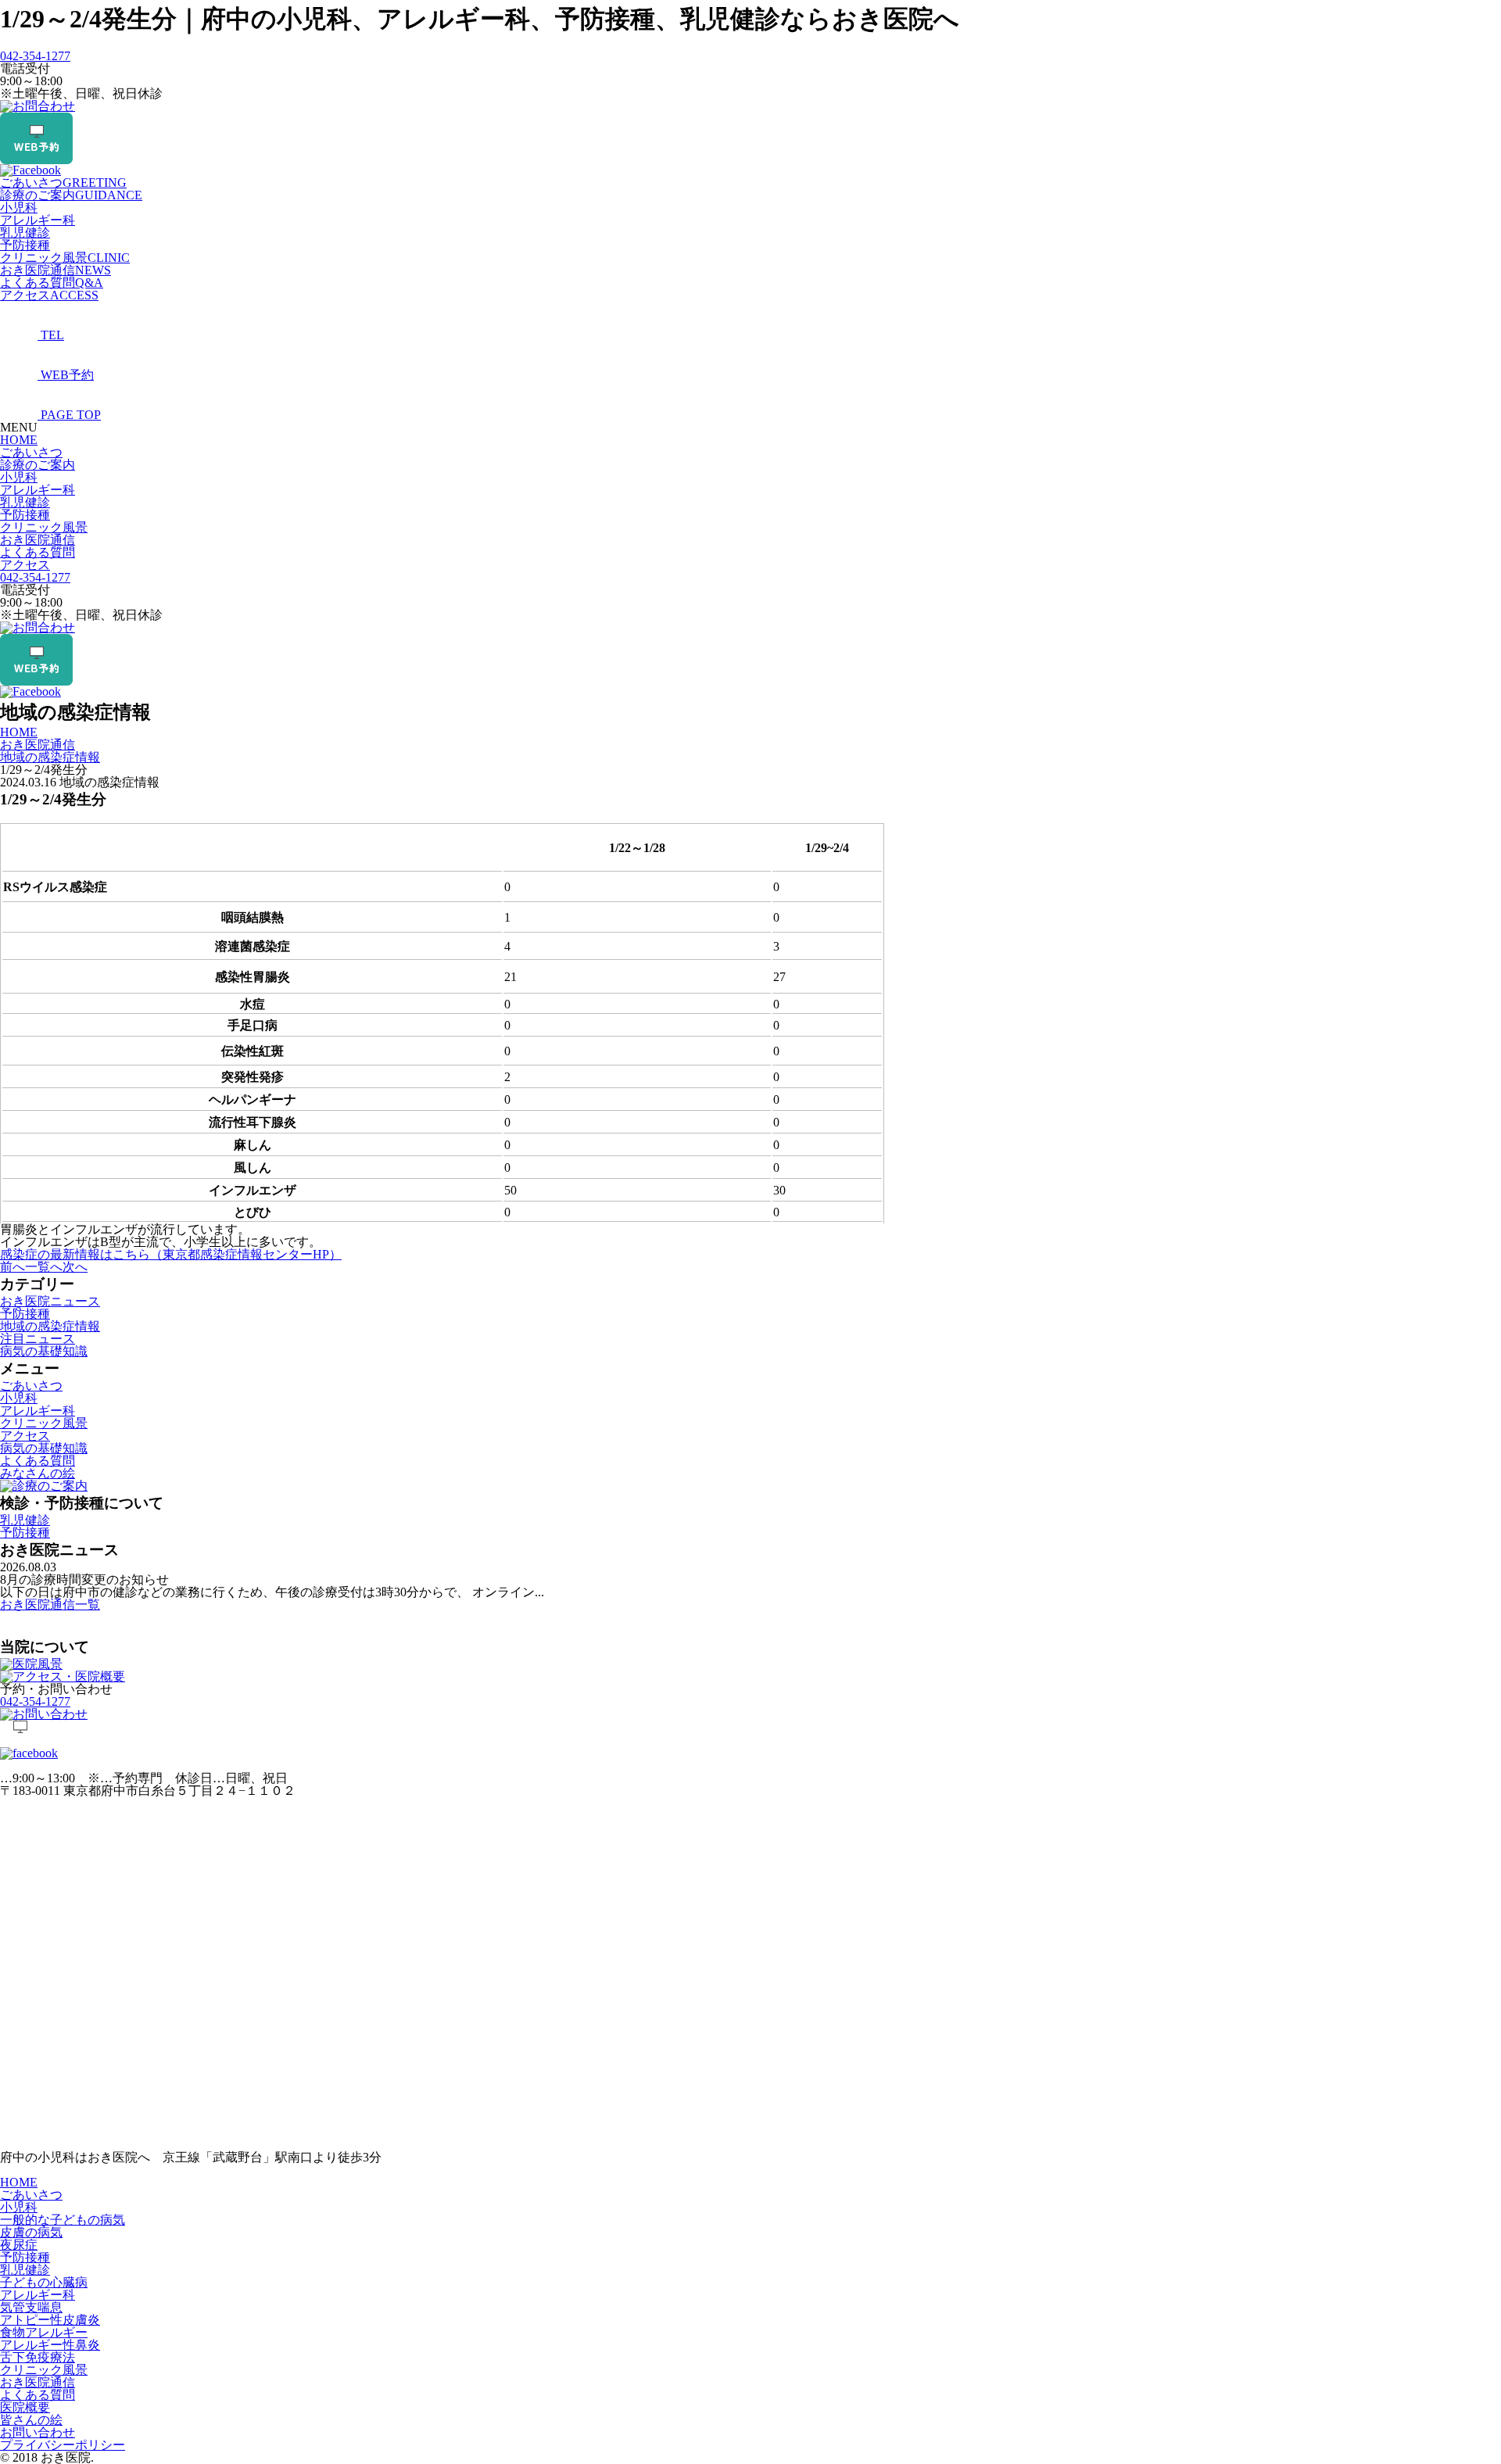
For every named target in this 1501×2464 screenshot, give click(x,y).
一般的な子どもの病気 (63, 2220)
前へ (13, 1267)
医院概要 (25, 2407)
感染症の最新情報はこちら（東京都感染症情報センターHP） (171, 1254)
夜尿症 (19, 2245)
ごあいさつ (63, 183)
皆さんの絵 (31, 2420)
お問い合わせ (38, 2432)
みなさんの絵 (38, 1473)
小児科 (19, 208)
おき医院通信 (56, 270)
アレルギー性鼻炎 (50, 2345)
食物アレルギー (44, 2332)
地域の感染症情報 (50, 1326)
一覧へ (44, 1267)
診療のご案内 (71, 195)
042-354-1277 (35, 56)
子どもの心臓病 (44, 2282)
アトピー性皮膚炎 (50, 2320)
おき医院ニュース (50, 1301)
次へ (75, 1267)
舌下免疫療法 (38, 2357)
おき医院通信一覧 (50, 1604)
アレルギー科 (38, 220)
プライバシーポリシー (63, 2445)
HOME (19, 440)
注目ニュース (38, 1339)
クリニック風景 (65, 258)
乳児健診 (25, 233)
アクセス (49, 295)
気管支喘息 (31, 2307)
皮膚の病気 (31, 2232)
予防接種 (25, 245)
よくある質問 (52, 283)
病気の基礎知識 (44, 1351)
